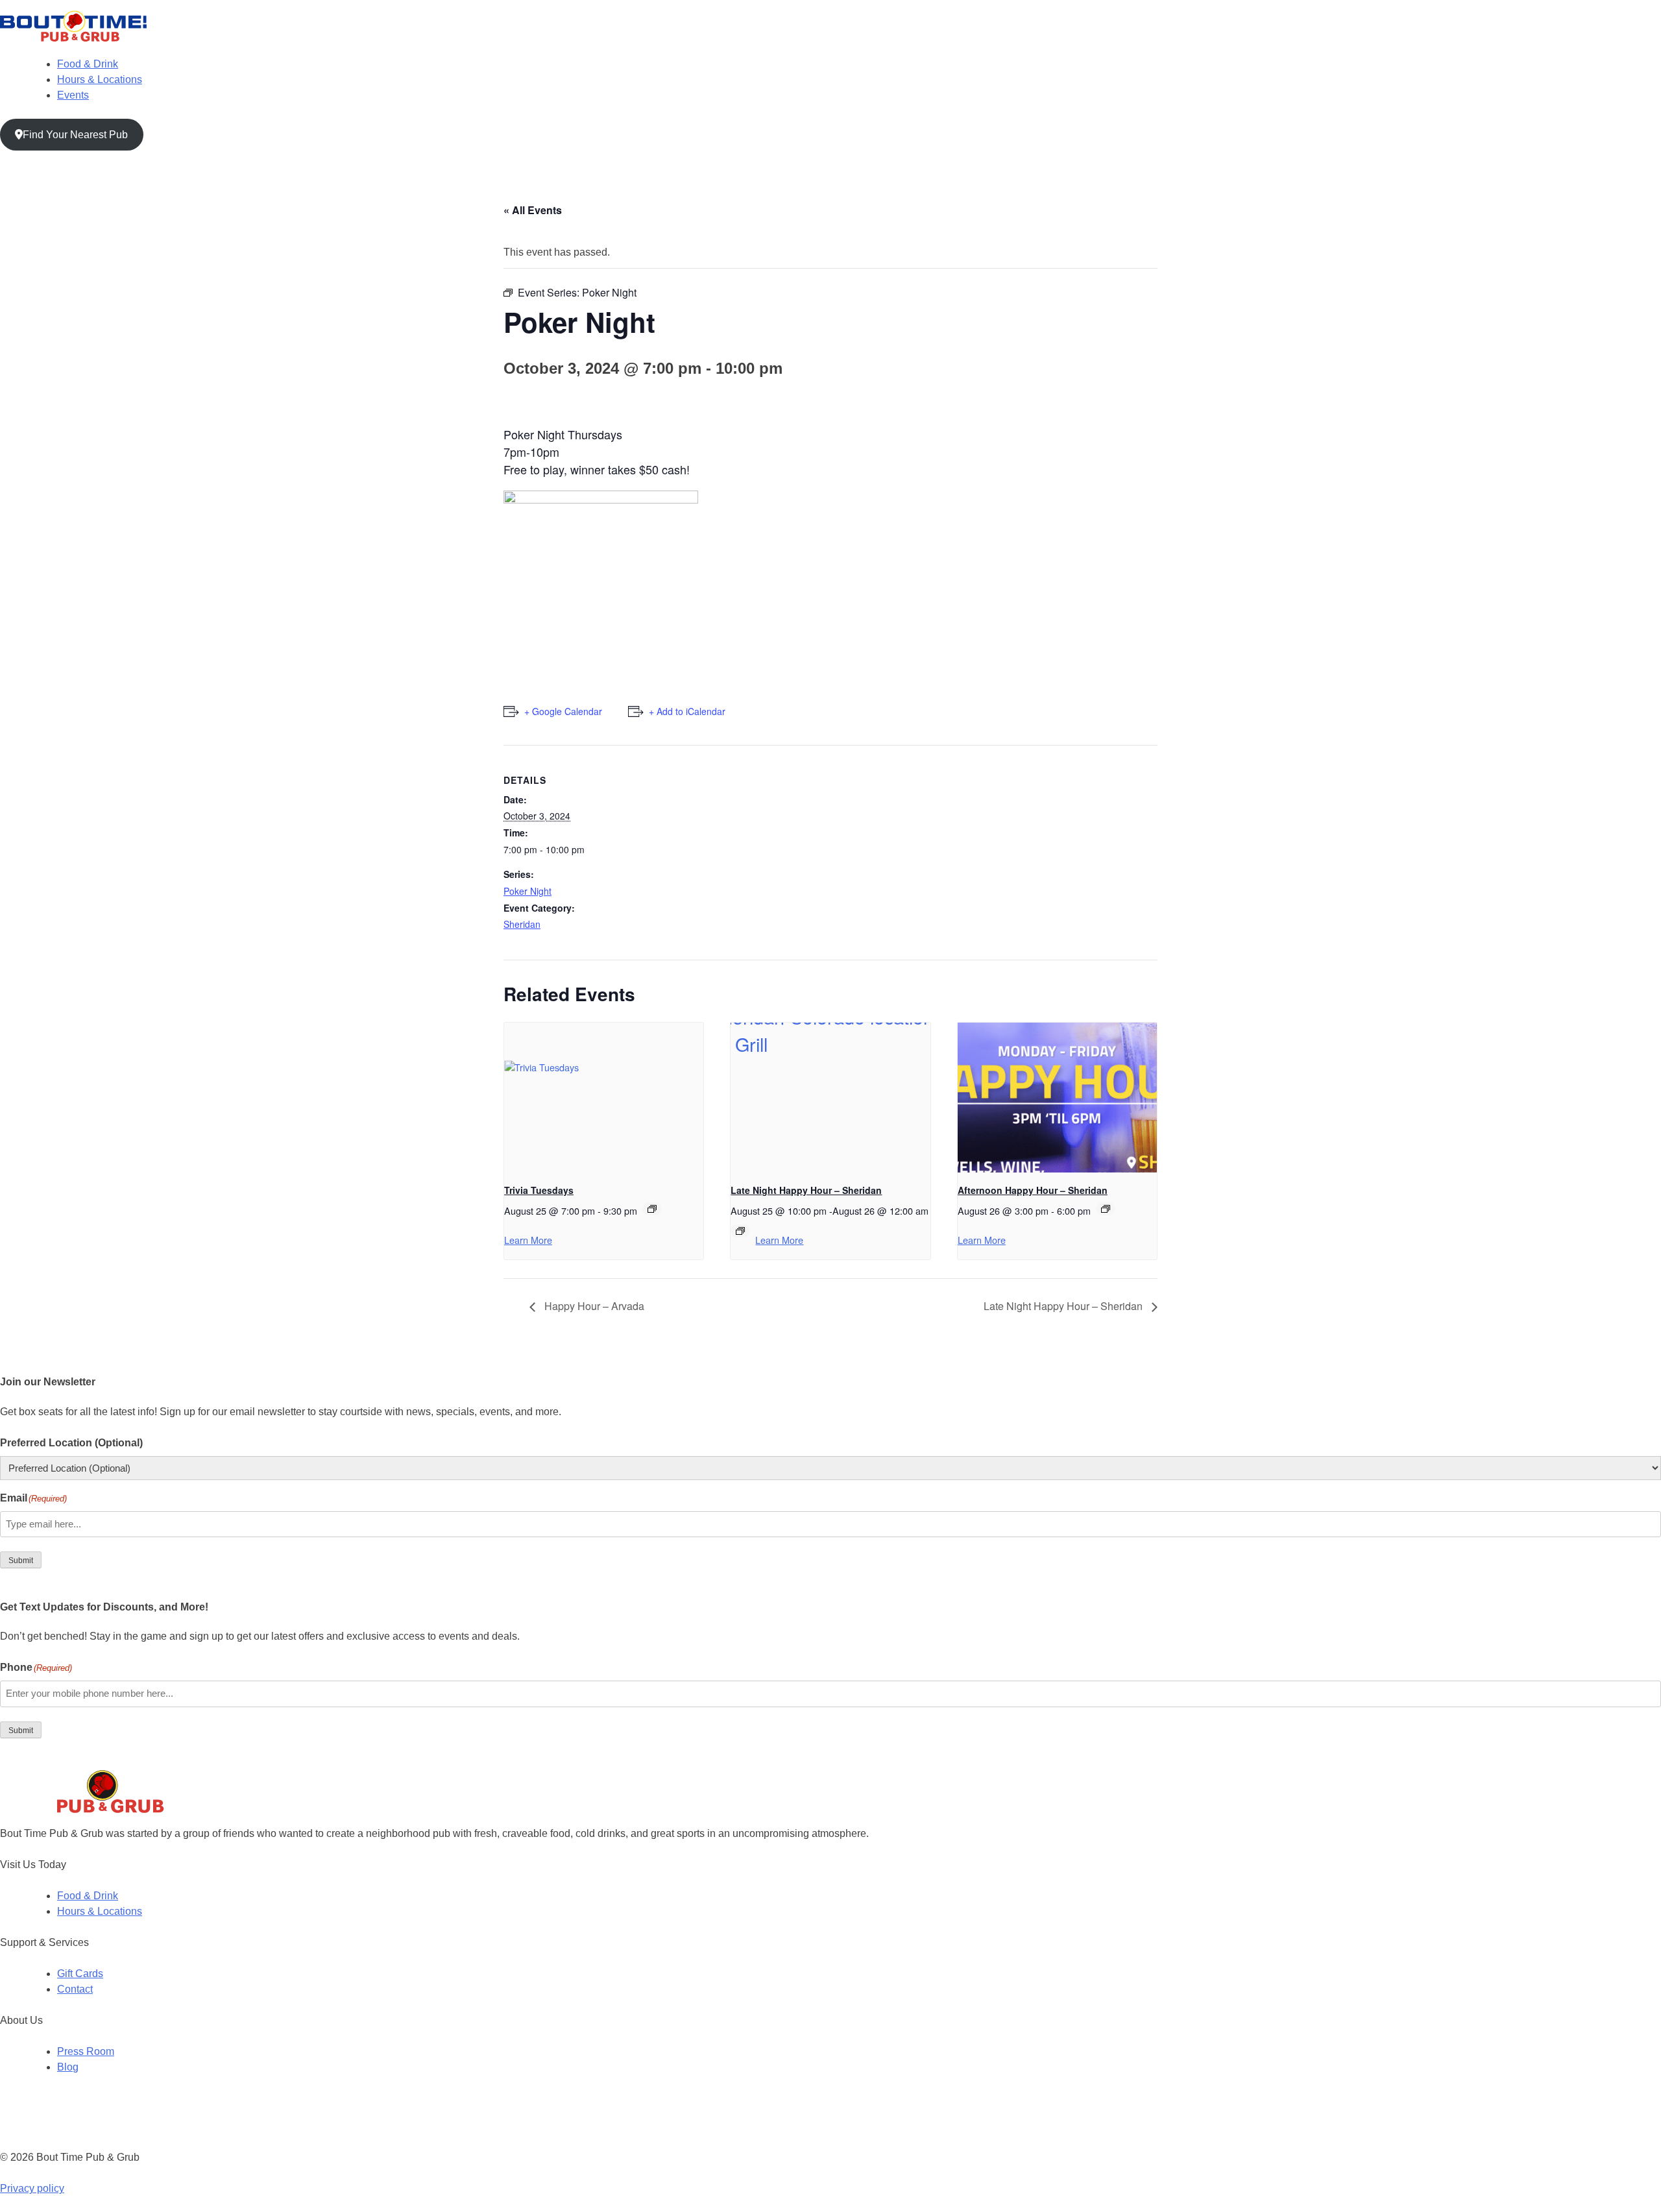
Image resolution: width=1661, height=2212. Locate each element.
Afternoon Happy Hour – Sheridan (1033, 1190)
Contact (75, 1989)
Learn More (528, 1240)
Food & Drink (88, 64)
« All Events (533, 210)
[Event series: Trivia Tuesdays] (652, 1209)
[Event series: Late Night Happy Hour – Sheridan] (740, 1231)
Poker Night (527, 891)
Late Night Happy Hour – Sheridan (806, 1190)
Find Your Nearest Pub (75, 135)
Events (73, 95)
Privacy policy (32, 2188)
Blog (68, 2067)
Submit (21, 1561)
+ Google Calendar (563, 711)
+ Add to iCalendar (687, 711)
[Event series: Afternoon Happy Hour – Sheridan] (1106, 1209)
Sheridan (522, 924)
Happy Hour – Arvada (593, 1306)
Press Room (86, 2051)
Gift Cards (80, 1974)
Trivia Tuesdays (539, 1190)
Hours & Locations (100, 79)
